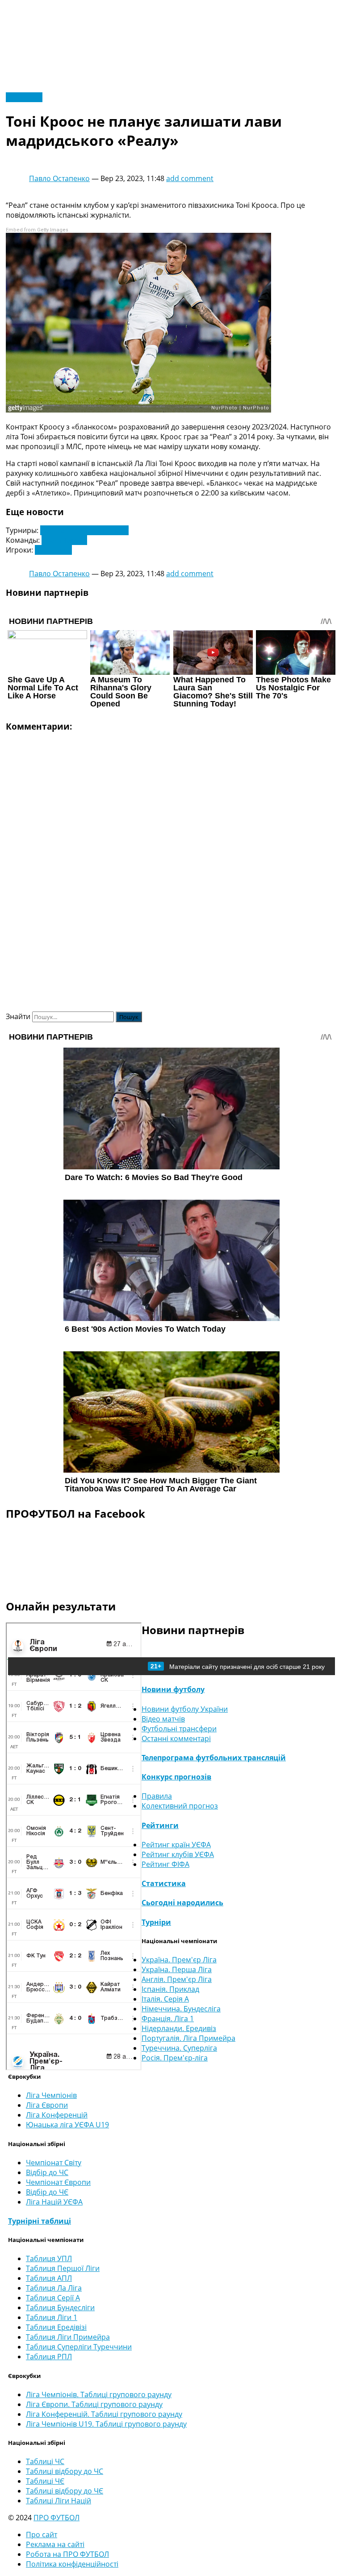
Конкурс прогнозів (176, 1777)
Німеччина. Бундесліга (181, 2009)
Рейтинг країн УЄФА (176, 1845)
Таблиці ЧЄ (45, 2481)
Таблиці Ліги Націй (59, 2501)
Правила (157, 1796)
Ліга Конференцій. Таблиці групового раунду (104, 2414)
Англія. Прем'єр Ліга (177, 1979)
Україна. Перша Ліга (177, 1969)
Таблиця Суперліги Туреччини (79, 2347)
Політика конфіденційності (72, 2564)
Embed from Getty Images (37, 230)
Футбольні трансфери (179, 1729)
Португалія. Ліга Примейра (188, 2038)
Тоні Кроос (53, 550)
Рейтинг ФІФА (165, 1864)
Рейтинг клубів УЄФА (178, 1854)
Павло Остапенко (59, 178)
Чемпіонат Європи (58, 2182)
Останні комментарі (176, 1738)
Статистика (164, 1883)
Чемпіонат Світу (54, 2163)
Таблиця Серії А (53, 2298)
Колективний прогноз (180, 1806)
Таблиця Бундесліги (60, 2308)
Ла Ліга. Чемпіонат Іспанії (84, 530)
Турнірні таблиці (40, 2221)
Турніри (156, 1922)
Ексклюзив (24, 97)
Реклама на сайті (55, 2544)
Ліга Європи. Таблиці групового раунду (94, 2404)
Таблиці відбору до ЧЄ (65, 2491)
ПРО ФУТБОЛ (56, 2518)
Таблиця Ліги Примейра (68, 2337)
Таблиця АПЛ (49, 2278)
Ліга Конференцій (57, 2115)
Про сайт (42, 2535)
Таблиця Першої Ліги (63, 2268)
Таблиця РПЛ (49, 2357)
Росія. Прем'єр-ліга (175, 2058)
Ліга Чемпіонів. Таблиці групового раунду (99, 2394)
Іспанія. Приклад (170, 1989)
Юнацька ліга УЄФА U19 (67, 2125)
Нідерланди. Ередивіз (179, 2028)
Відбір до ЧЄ (47, 2192)
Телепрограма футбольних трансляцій (214, 1758)
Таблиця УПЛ (49, 2258)
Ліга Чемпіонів (51, 2095)
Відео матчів (163, 1719)
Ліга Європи (47, 2105)
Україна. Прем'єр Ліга (179, 1960)
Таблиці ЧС (45, 2461)
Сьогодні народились (182, 1903)
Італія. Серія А (165, 1999)
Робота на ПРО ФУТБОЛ (67, 2554)
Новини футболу (173, 1689)
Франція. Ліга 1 (168, 2019)
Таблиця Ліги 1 (52, 2317)
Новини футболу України (185, 1709)
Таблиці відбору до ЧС (65, 2471)
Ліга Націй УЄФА (54, 2202)
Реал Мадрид (64, 540)
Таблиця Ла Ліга (54, 2288)
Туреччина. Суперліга (179, 2048)
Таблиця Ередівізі (56, 2327)
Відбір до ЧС (47, 2172)
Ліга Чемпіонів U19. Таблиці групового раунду (106, 2424)
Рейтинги (160, 1825)
